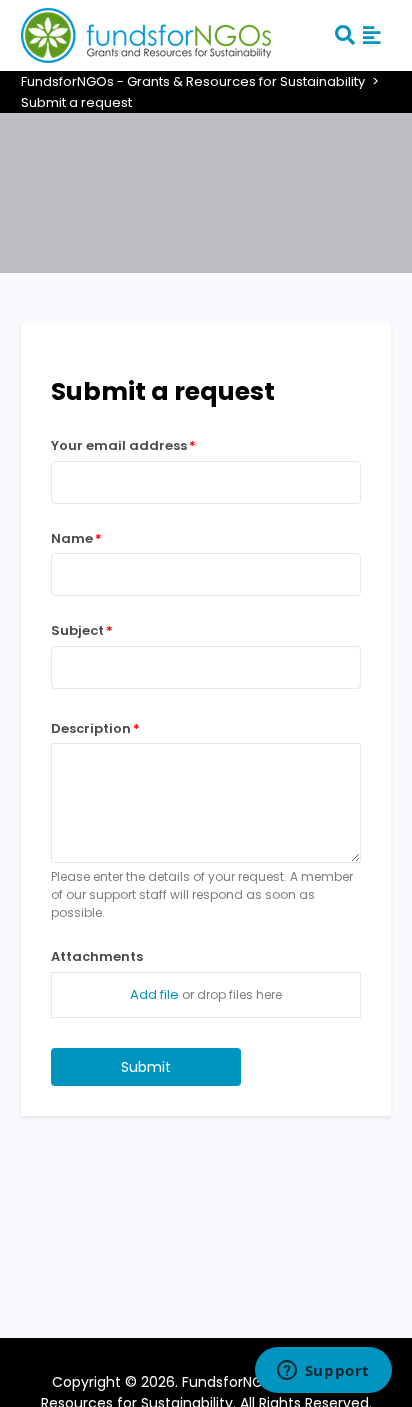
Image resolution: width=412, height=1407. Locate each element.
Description (91, 728)
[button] (372, 35)
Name (72, 538)
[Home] (146, 34)
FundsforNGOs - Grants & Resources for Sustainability (193, 81)
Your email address (119, 445)
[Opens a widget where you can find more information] (323, 1372)
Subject (77, 630)
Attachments (97, 956)
